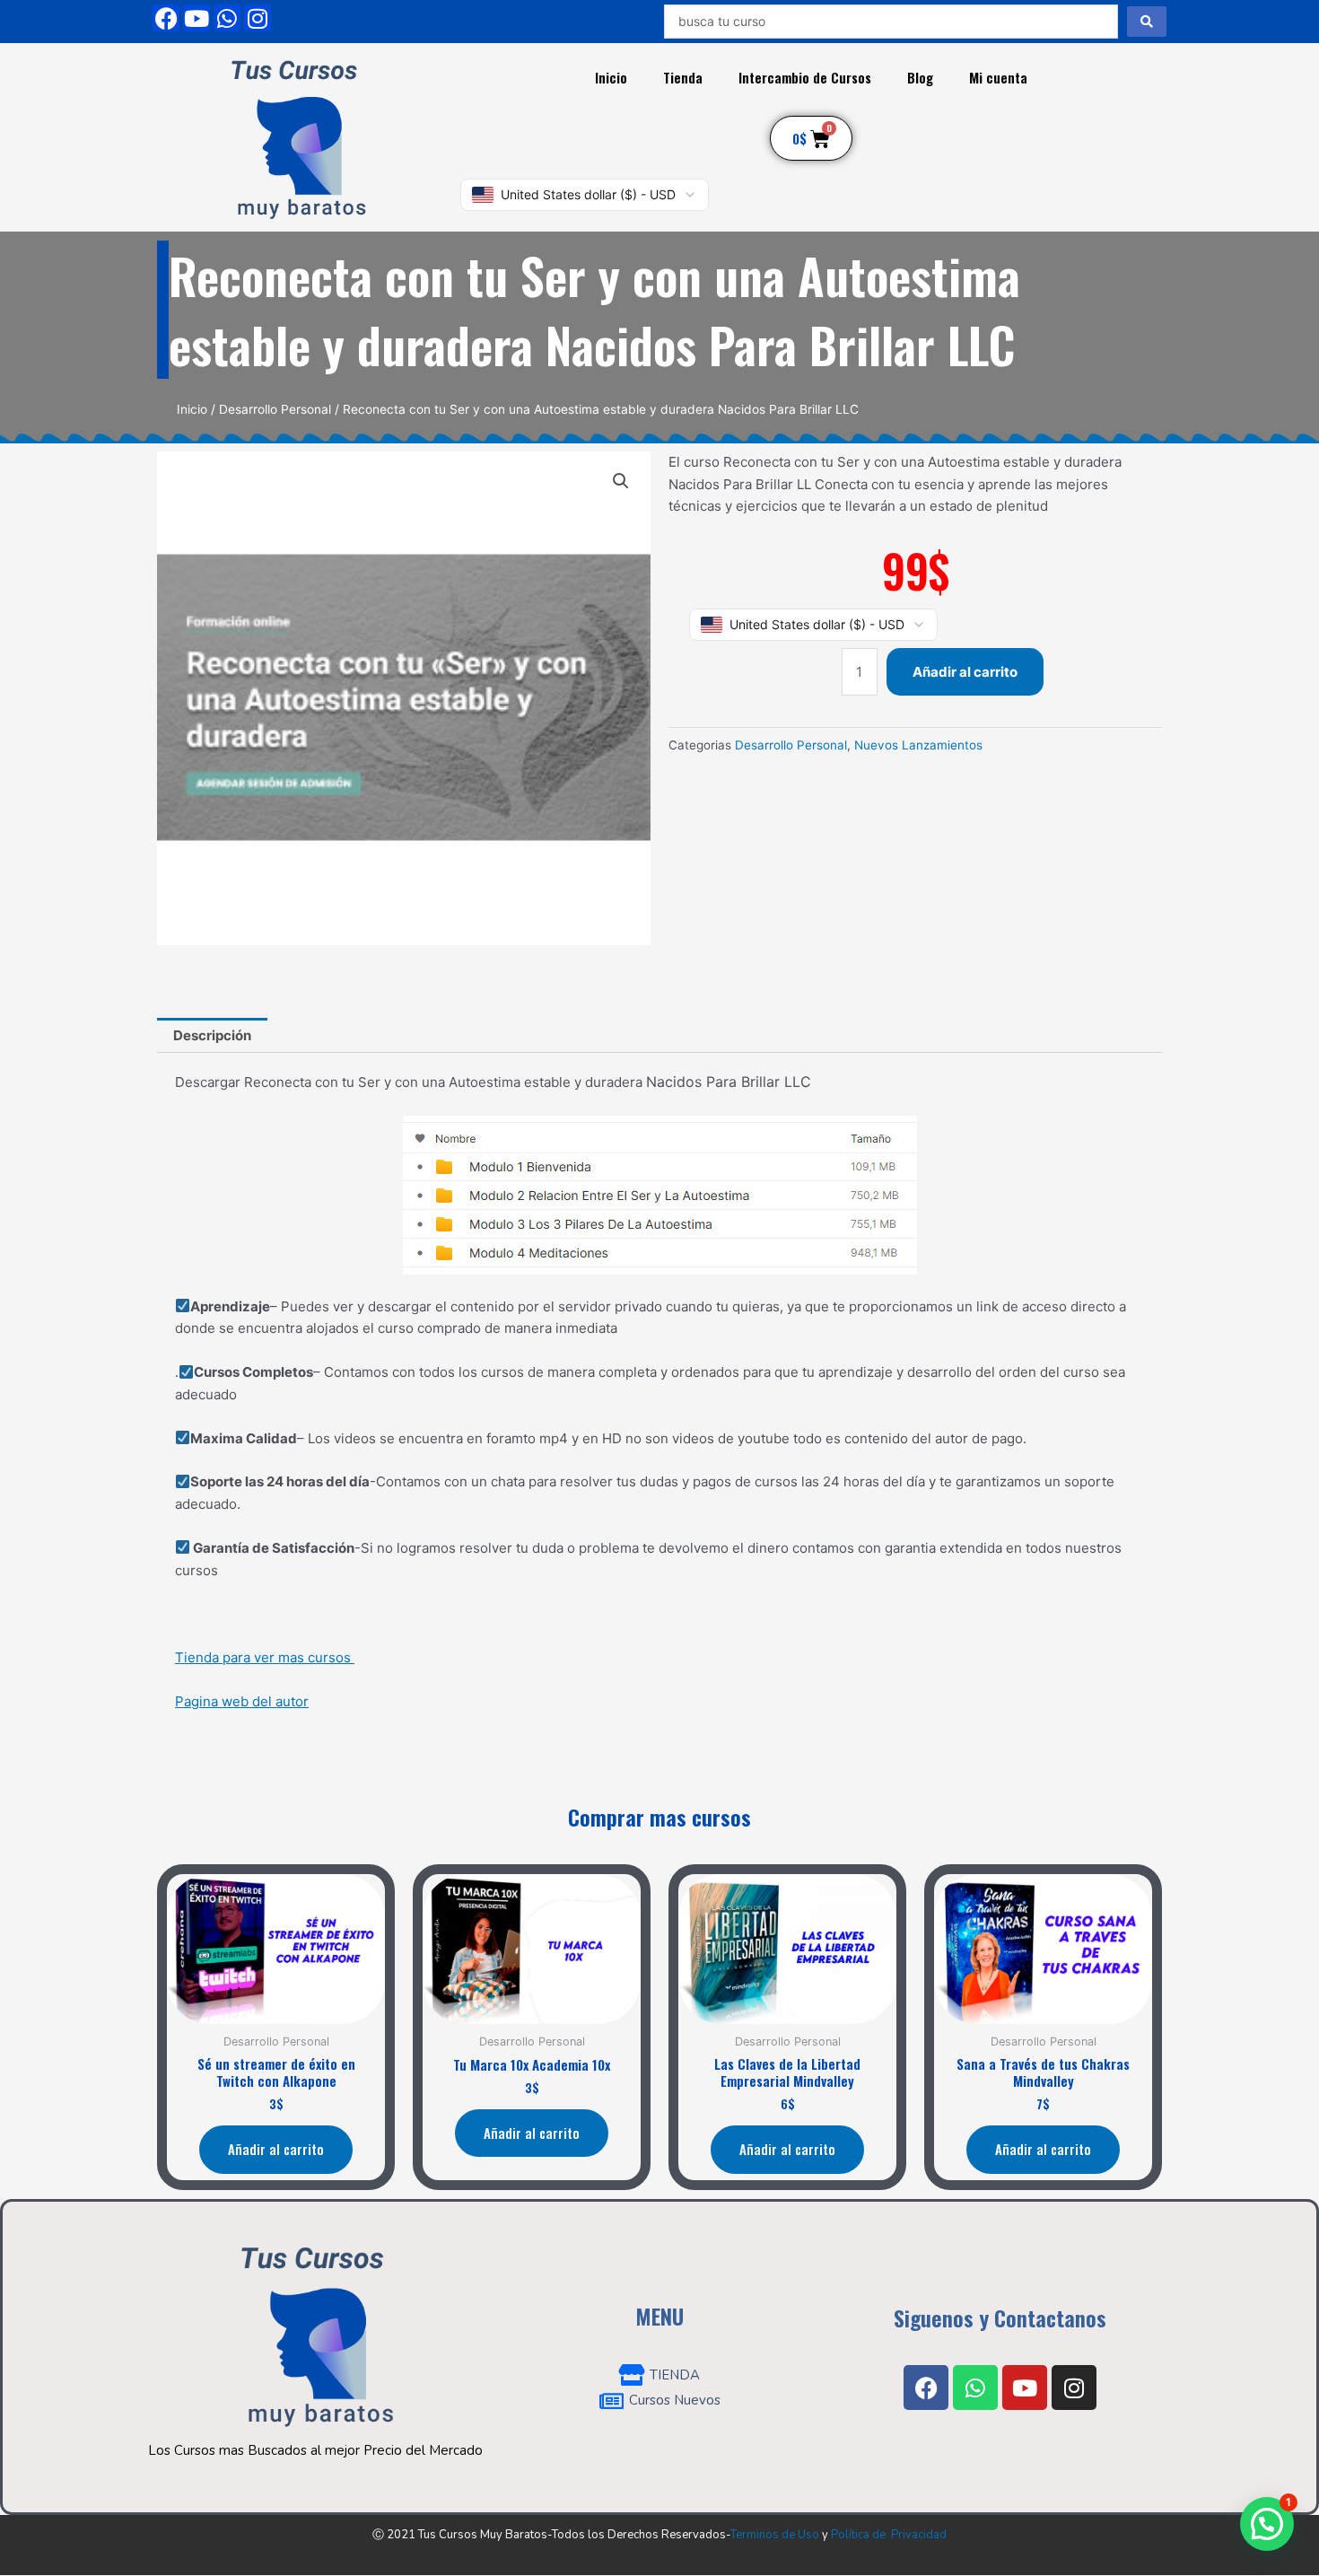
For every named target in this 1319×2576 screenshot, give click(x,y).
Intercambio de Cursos (805, 77)
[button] (621, 481)
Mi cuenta (998, 77)
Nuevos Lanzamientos (918, 745)
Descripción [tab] (212, 1035)
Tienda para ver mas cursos (265, 1657)
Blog (920, 77)
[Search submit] (1147, 22)
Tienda (683, 77)
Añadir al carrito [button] (276, 2149)
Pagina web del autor (242, 1701)
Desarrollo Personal (275, 409)
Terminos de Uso (775, 2535)
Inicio (611, 77)
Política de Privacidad (889, 2535)
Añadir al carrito (965, 672)
